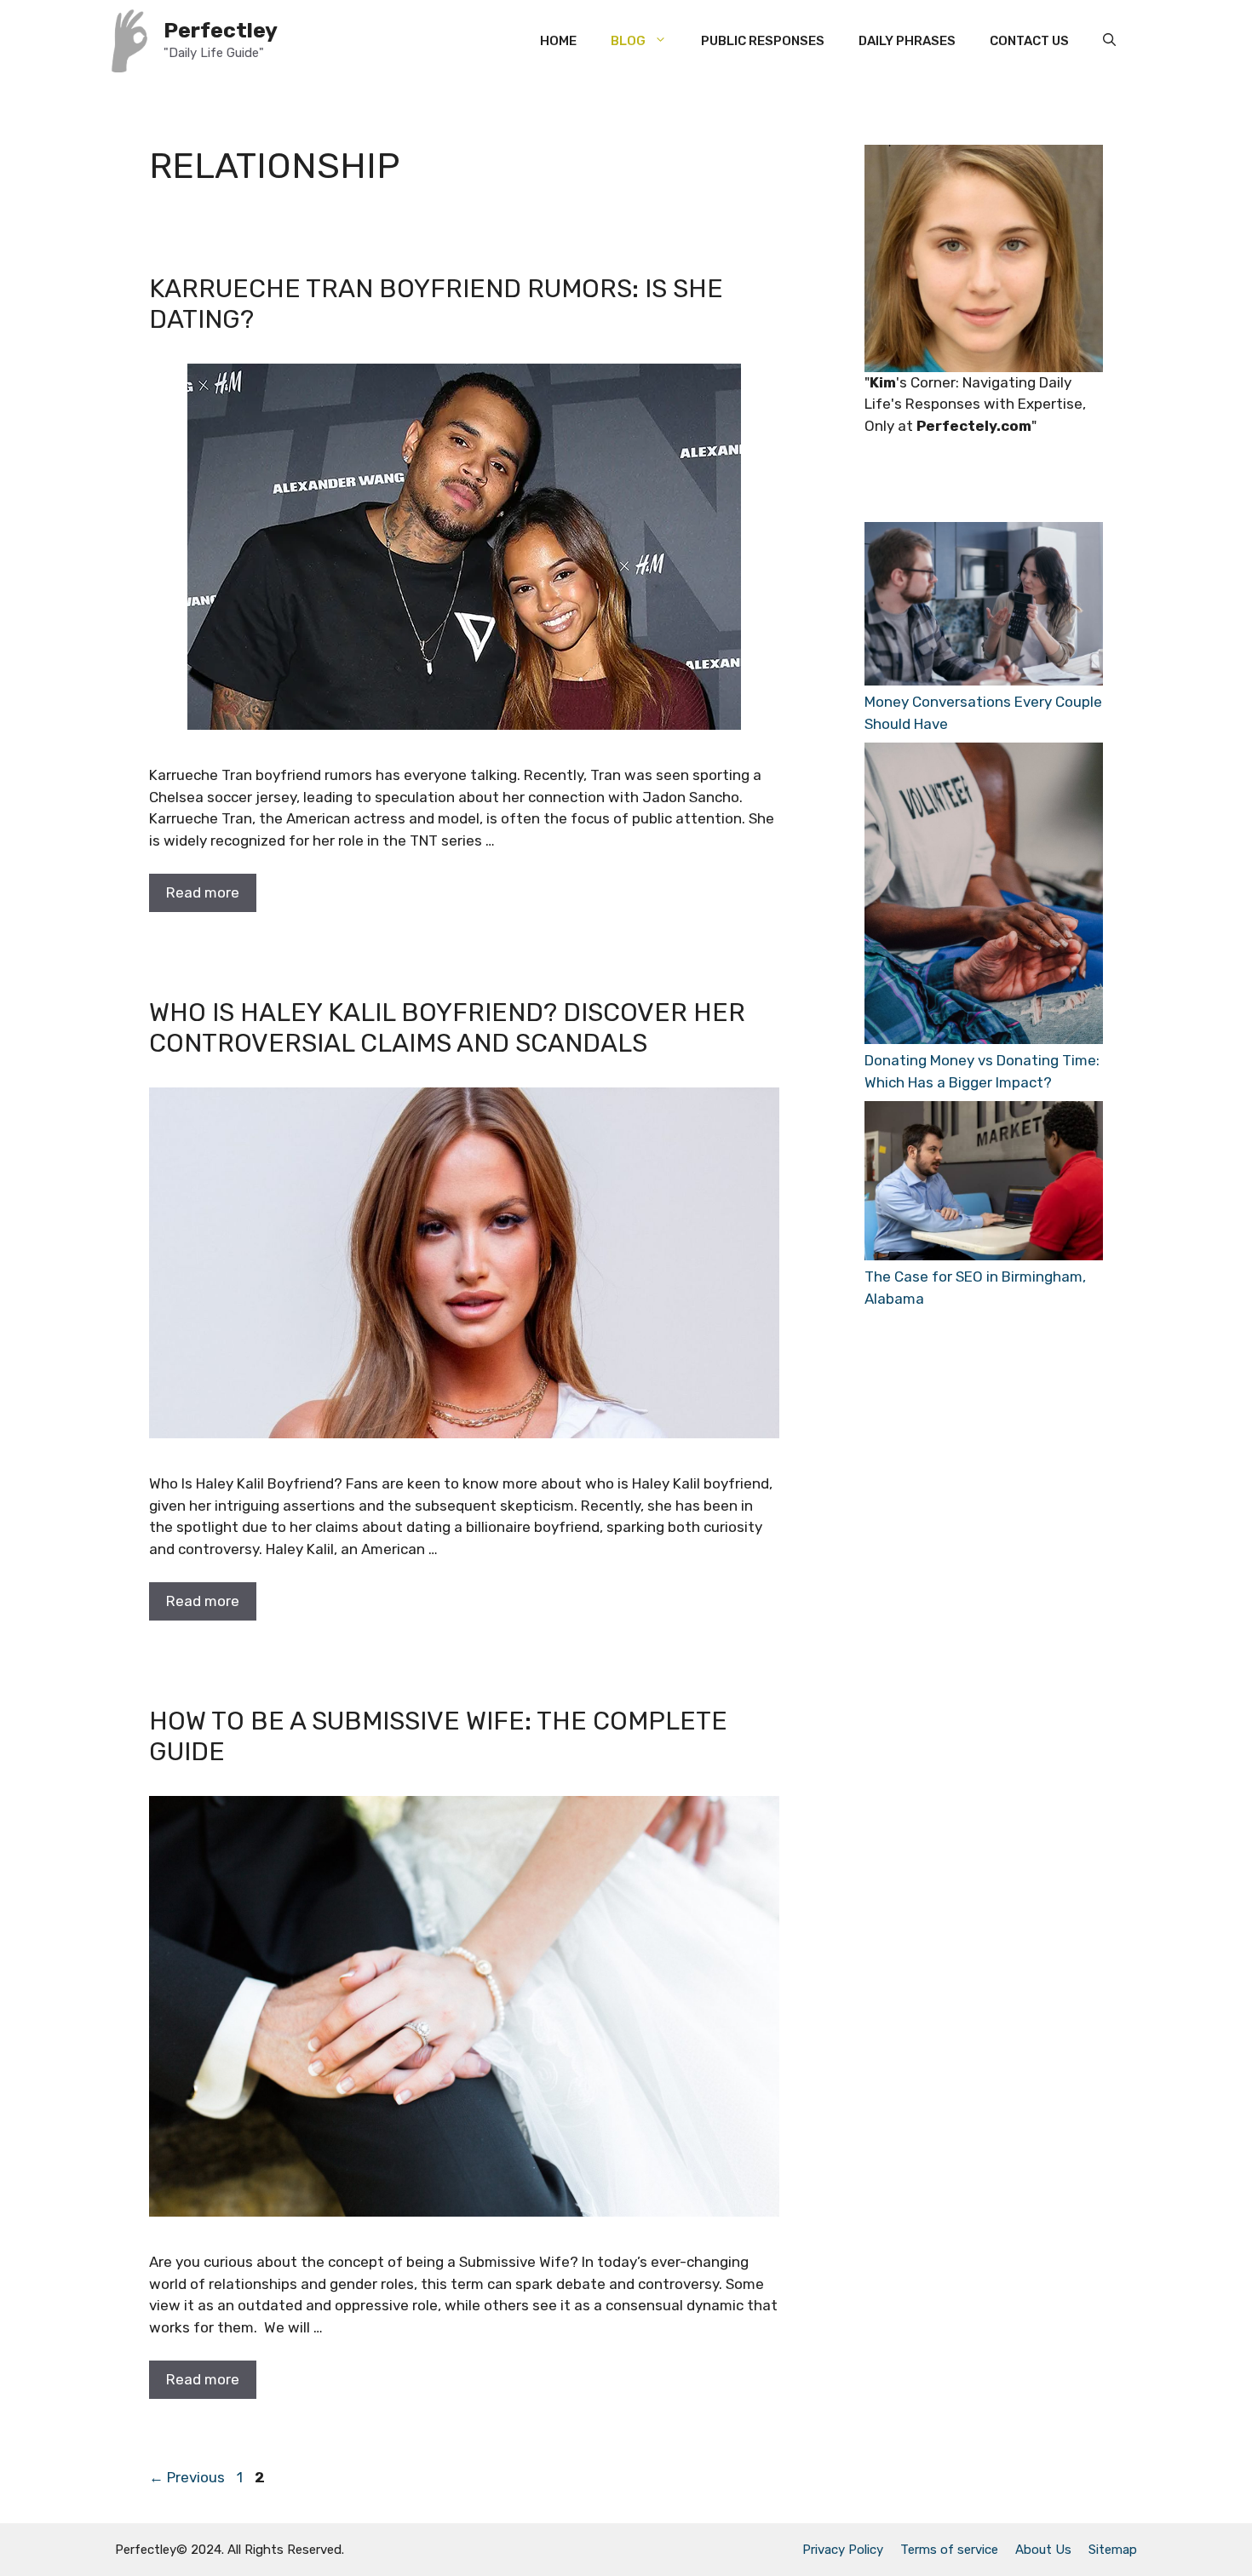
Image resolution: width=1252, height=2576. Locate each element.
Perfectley (221, 30)
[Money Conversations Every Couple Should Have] (984, 607)
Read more (203, 892)
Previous (187, 2477)
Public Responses (763, 41)
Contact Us (1029, 41)
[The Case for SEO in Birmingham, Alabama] (984, 1184)
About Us (1043, 2550)
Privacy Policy (843, 2550)
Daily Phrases (907, 41)
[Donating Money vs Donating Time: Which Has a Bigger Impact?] (984, 897)
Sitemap (1113, 2550)
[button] (1109, 41)
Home (558, 41)
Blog (628, 41)
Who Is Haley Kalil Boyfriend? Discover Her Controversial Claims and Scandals (447, 1028)
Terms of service (949, 2550)
